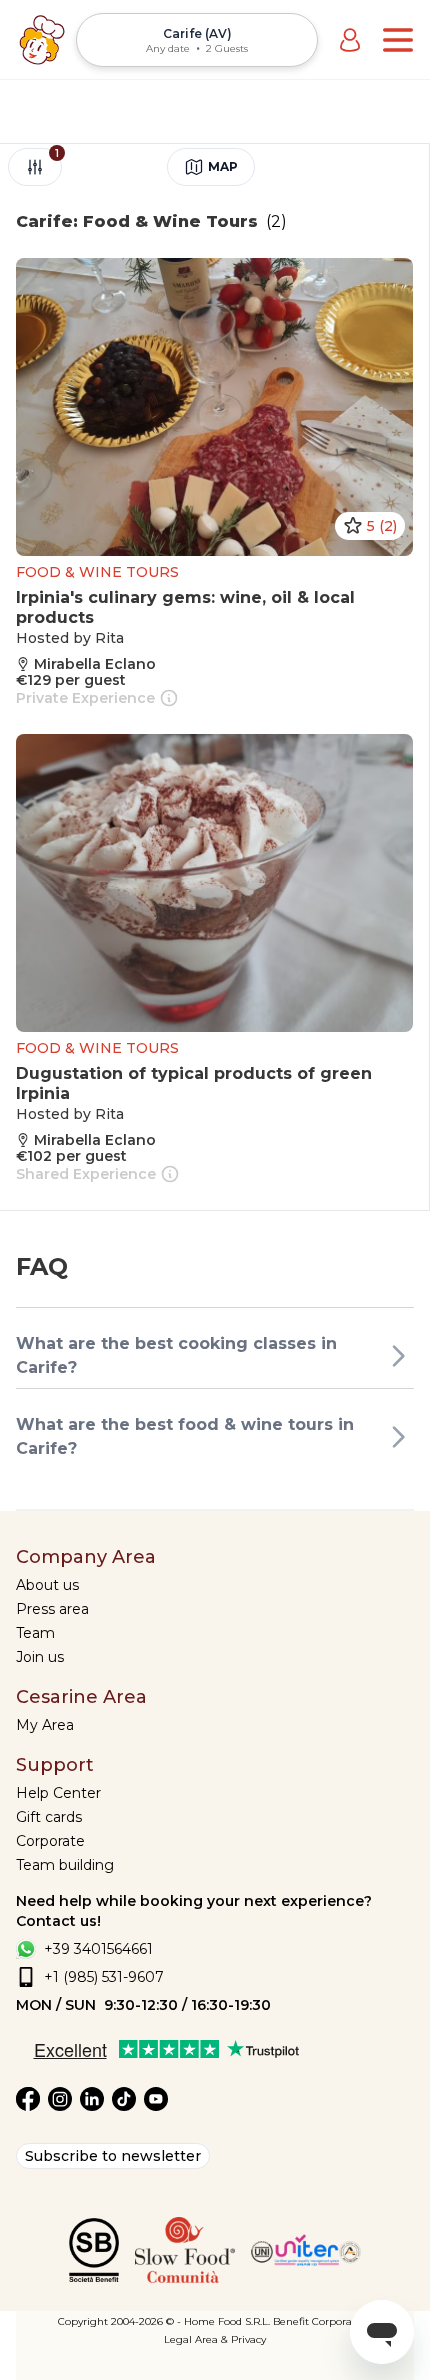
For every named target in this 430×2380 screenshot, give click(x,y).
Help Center (58, 1793)
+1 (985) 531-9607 (104, 1977)
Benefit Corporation (322, 2321)
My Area (45, 1725)
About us (47, 1585)
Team (35, 1633)
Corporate (50, 1841)
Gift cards (49, 1817)
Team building (65, 1865)
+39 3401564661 (98, 1949)
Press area (52, 1609)
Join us (40, 1657)
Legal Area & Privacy (215, 2339)
